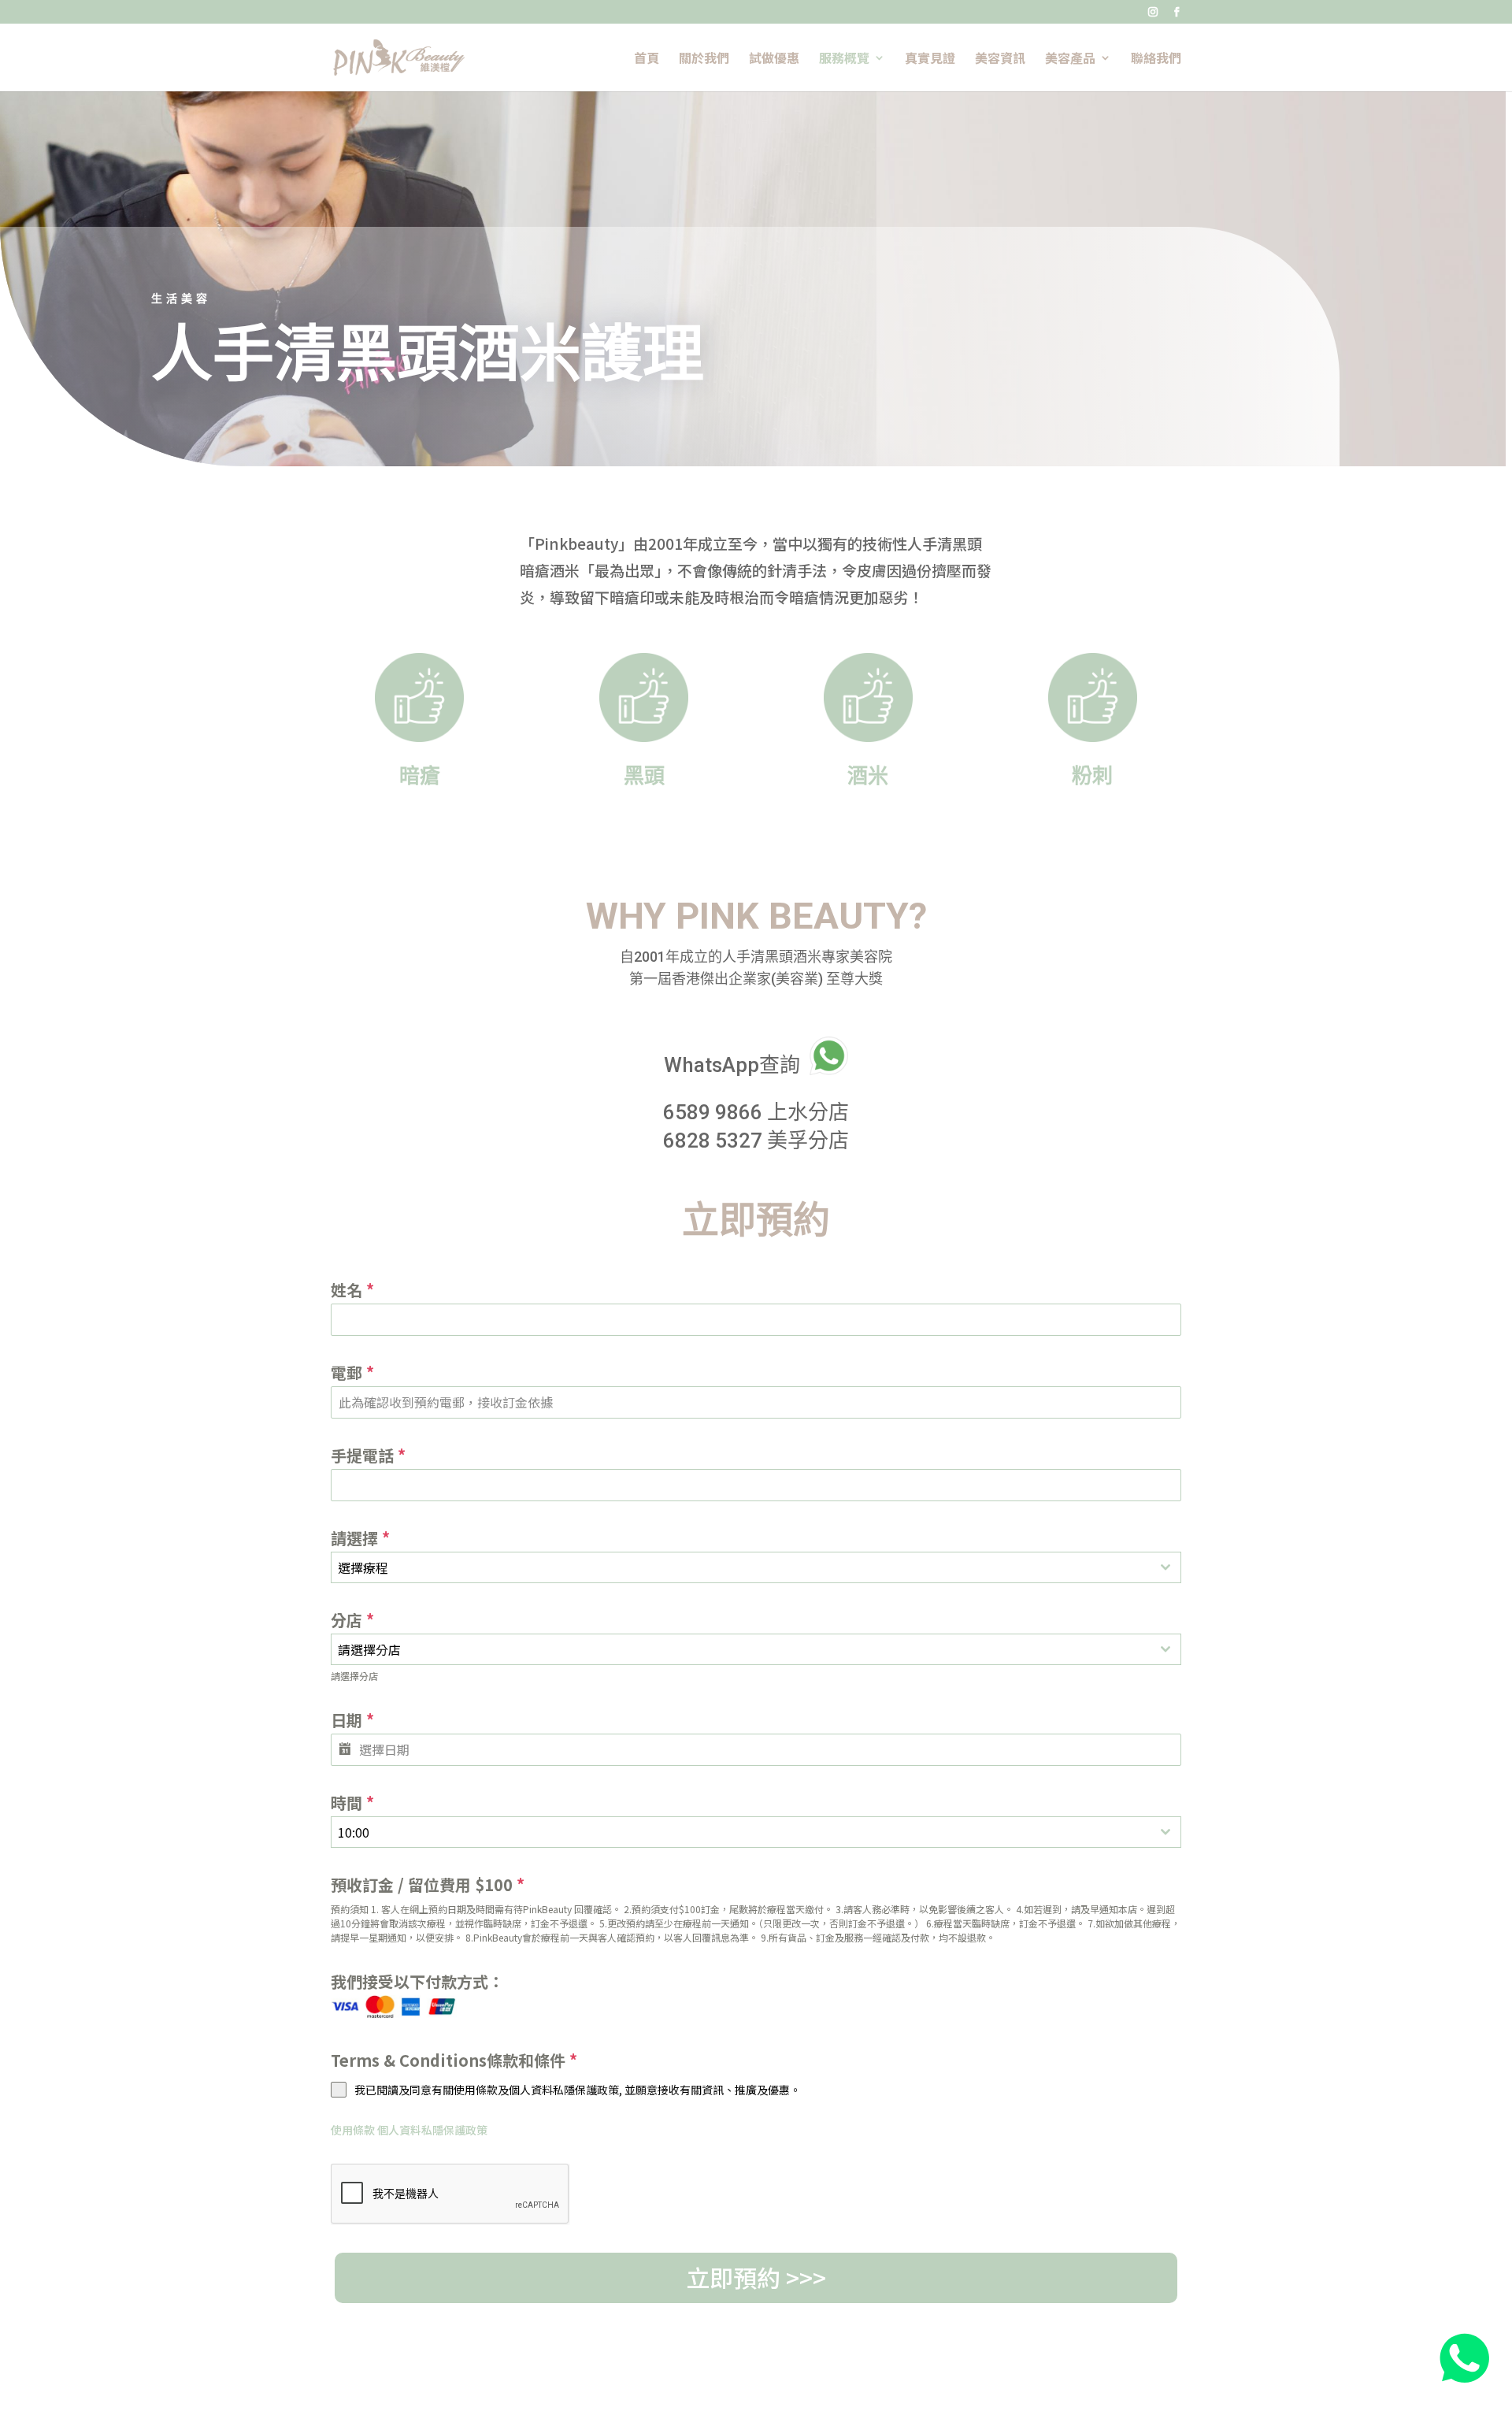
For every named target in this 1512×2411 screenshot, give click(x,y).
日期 (352, 1720)
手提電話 (368, 1455)
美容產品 (1070, 59)
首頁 (647, 59)
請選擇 (360, 1538)
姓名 (352, 1290)
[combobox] (756, 1567)
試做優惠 (774, 59)
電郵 (352, 1372)
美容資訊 (1000, 59)
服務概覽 (844, 59)
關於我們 (704, 59)
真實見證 (930, 59)
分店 (352, 1620)
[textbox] (741, 1567)
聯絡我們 (1156, 59)
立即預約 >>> (756, 2277)
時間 (352, 1803)
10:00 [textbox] (354, 1832)
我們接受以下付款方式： (417, 1981)
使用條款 (353, 2130)
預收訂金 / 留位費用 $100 (428, 1884)
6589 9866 (713, 1112)
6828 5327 (713, 1141)
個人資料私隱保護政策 (432, 2130)
